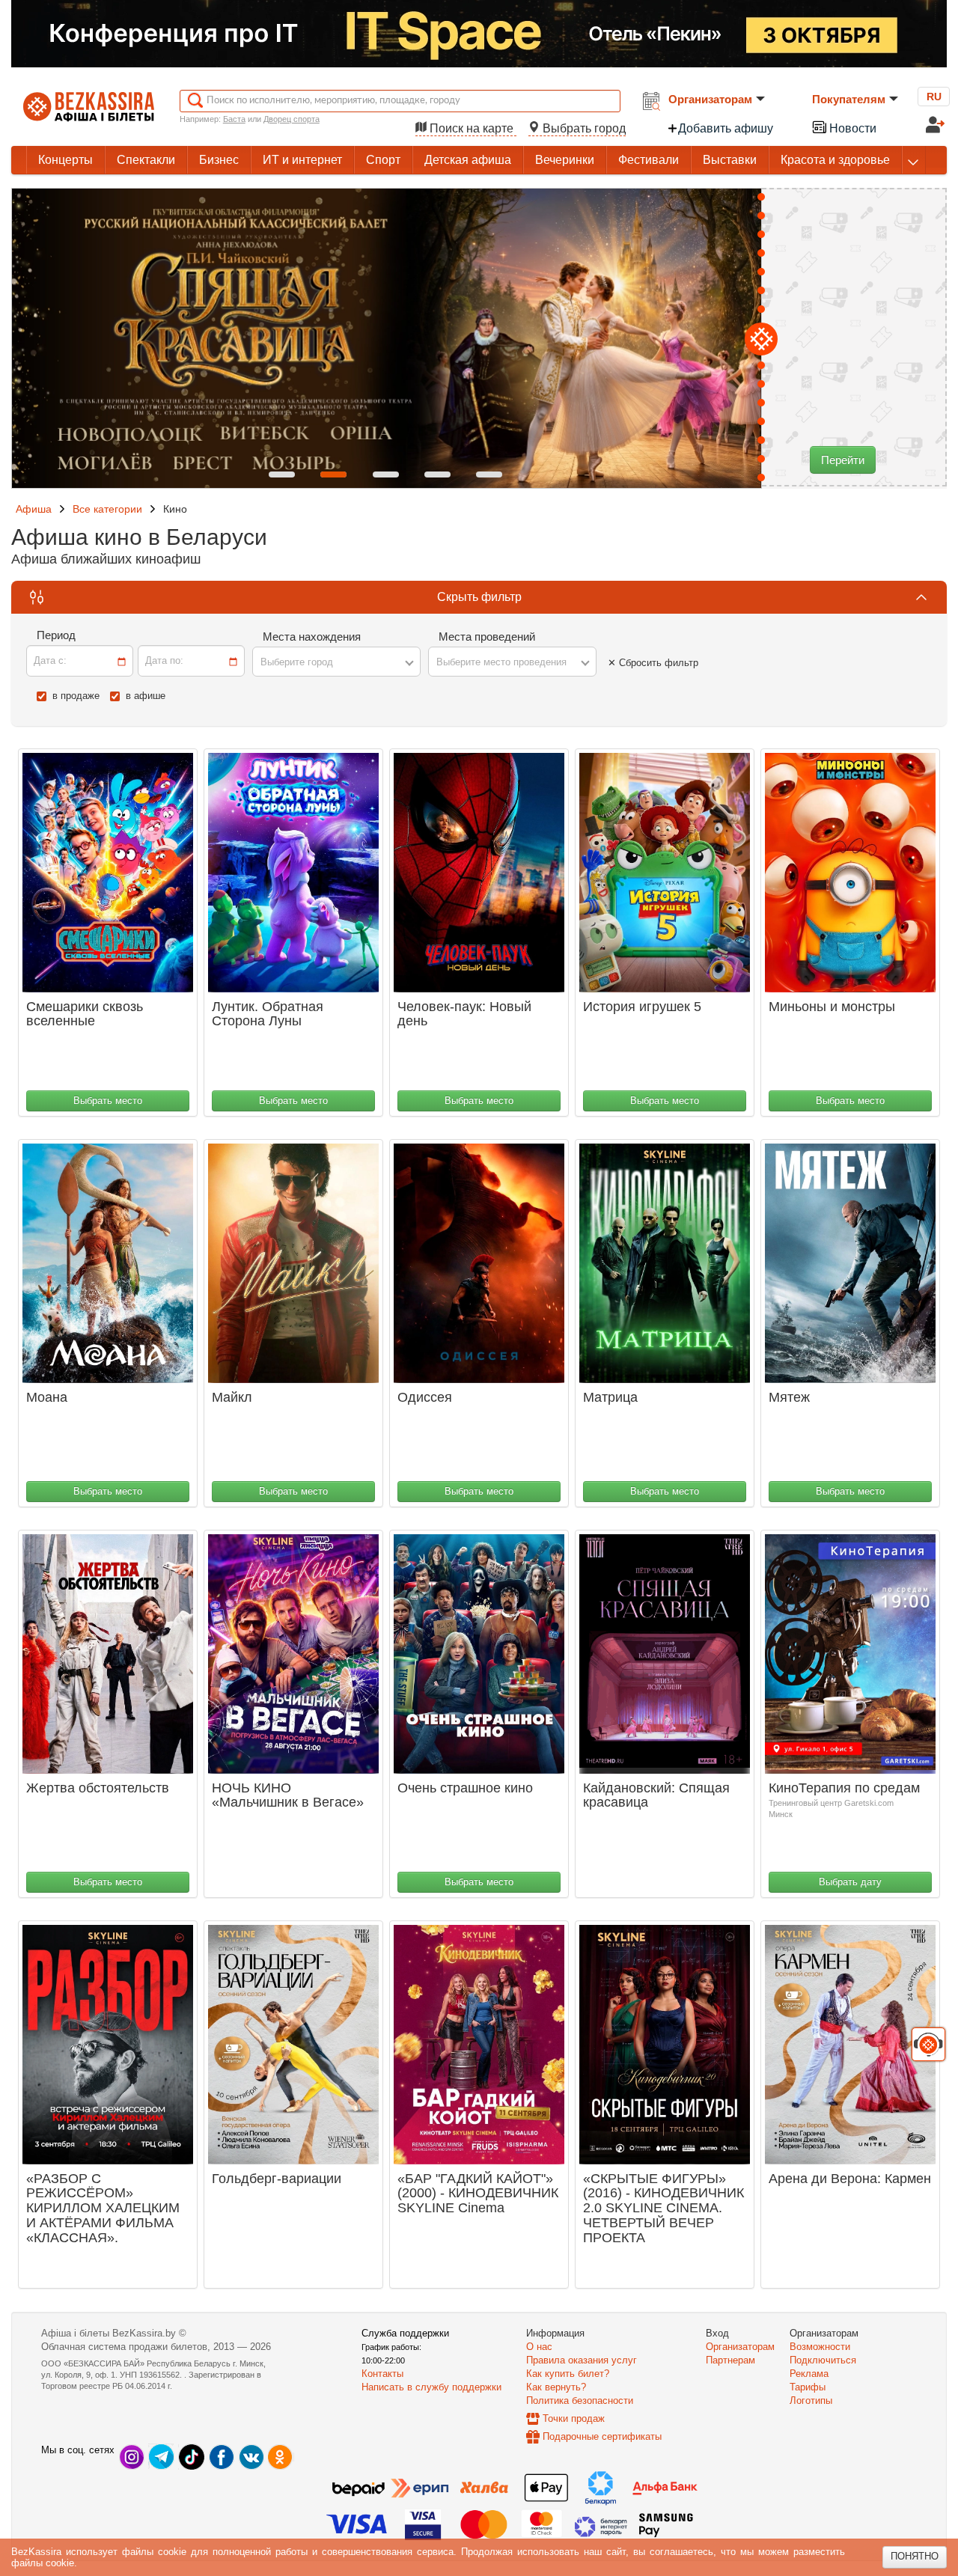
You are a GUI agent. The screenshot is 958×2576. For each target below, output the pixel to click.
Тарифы (808, 2387)
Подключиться (823, 2360)
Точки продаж (574, 2418)
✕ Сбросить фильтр (653, 663)
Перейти (843, 460)
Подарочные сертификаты (602, 2436)
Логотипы (811, 2400)
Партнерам (730, 2360)
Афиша (34, 509)
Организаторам (710, 99)
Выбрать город (583, 128)
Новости (851, 128)
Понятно (915, 2556)
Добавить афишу (726, 128)
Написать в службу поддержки (431, 2387)
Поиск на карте (472, 128)
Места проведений (487, 637)
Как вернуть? (556, 2387)
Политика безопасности (580, 2400)
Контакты (382, 2374)
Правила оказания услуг (582, 2360)
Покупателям (849, 99)
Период (56, 635)
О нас (539, 2347)
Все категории (107, 509)
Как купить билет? (568, 2374)
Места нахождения (312, 637)
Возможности (820, 2347)
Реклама (809, 2374)
